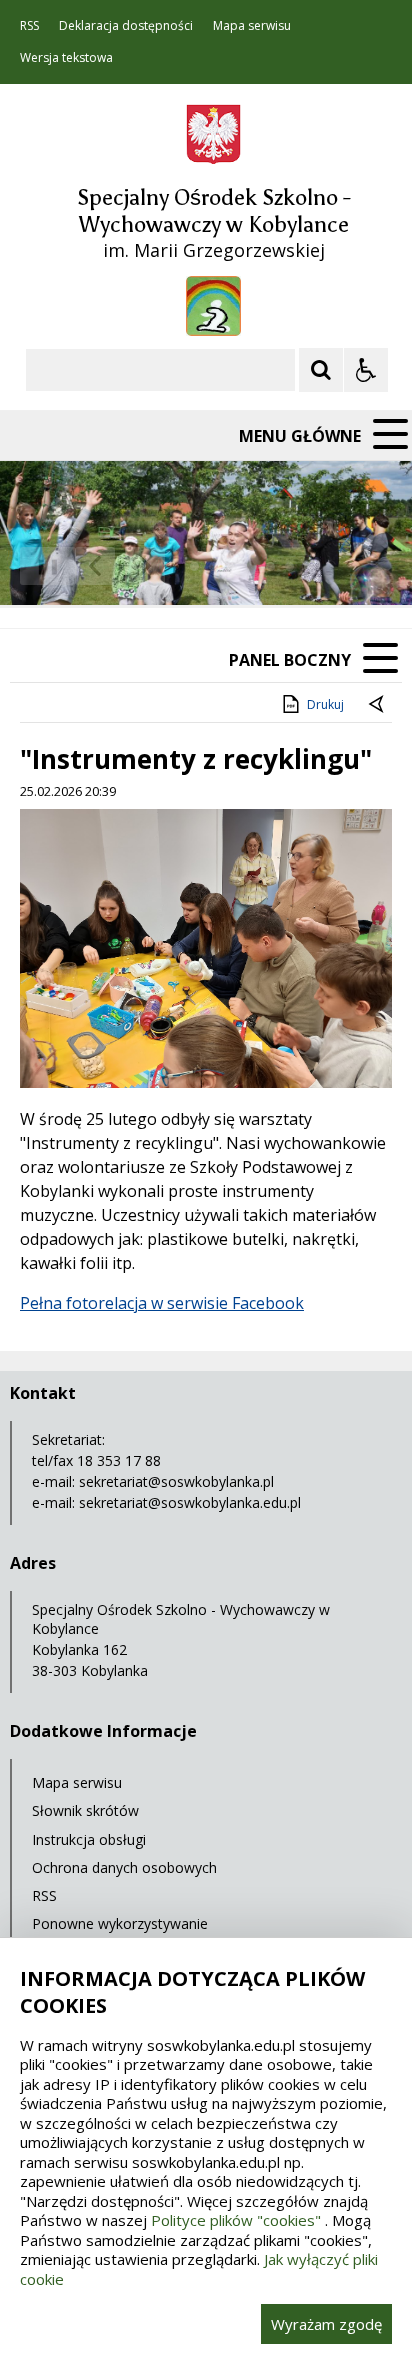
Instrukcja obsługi (89, 1839)
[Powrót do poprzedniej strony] (378, 705)
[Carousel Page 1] (194, 566)
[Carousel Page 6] (289, 566)
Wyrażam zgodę (326, 2324)
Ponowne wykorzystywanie (120, 1923)
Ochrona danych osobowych (124, 1867)
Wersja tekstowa (66, 58)
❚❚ (40, 565)
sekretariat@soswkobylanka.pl (176, 1481)
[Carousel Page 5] (270, 566)
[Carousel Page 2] (213, 566)
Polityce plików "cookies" (236, 2220)
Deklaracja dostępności (126, 26)
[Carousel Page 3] (232, 566)
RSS (29, 26)
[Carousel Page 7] (308, 566)
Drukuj (325, 704)
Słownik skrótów (85, 1810)
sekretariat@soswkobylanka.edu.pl (190, 1502)
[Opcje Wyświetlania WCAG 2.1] (366, 370)
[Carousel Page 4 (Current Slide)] (251, 566)
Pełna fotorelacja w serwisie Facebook (162, 1303)
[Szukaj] (321, 370)
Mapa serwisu (252, 26)
